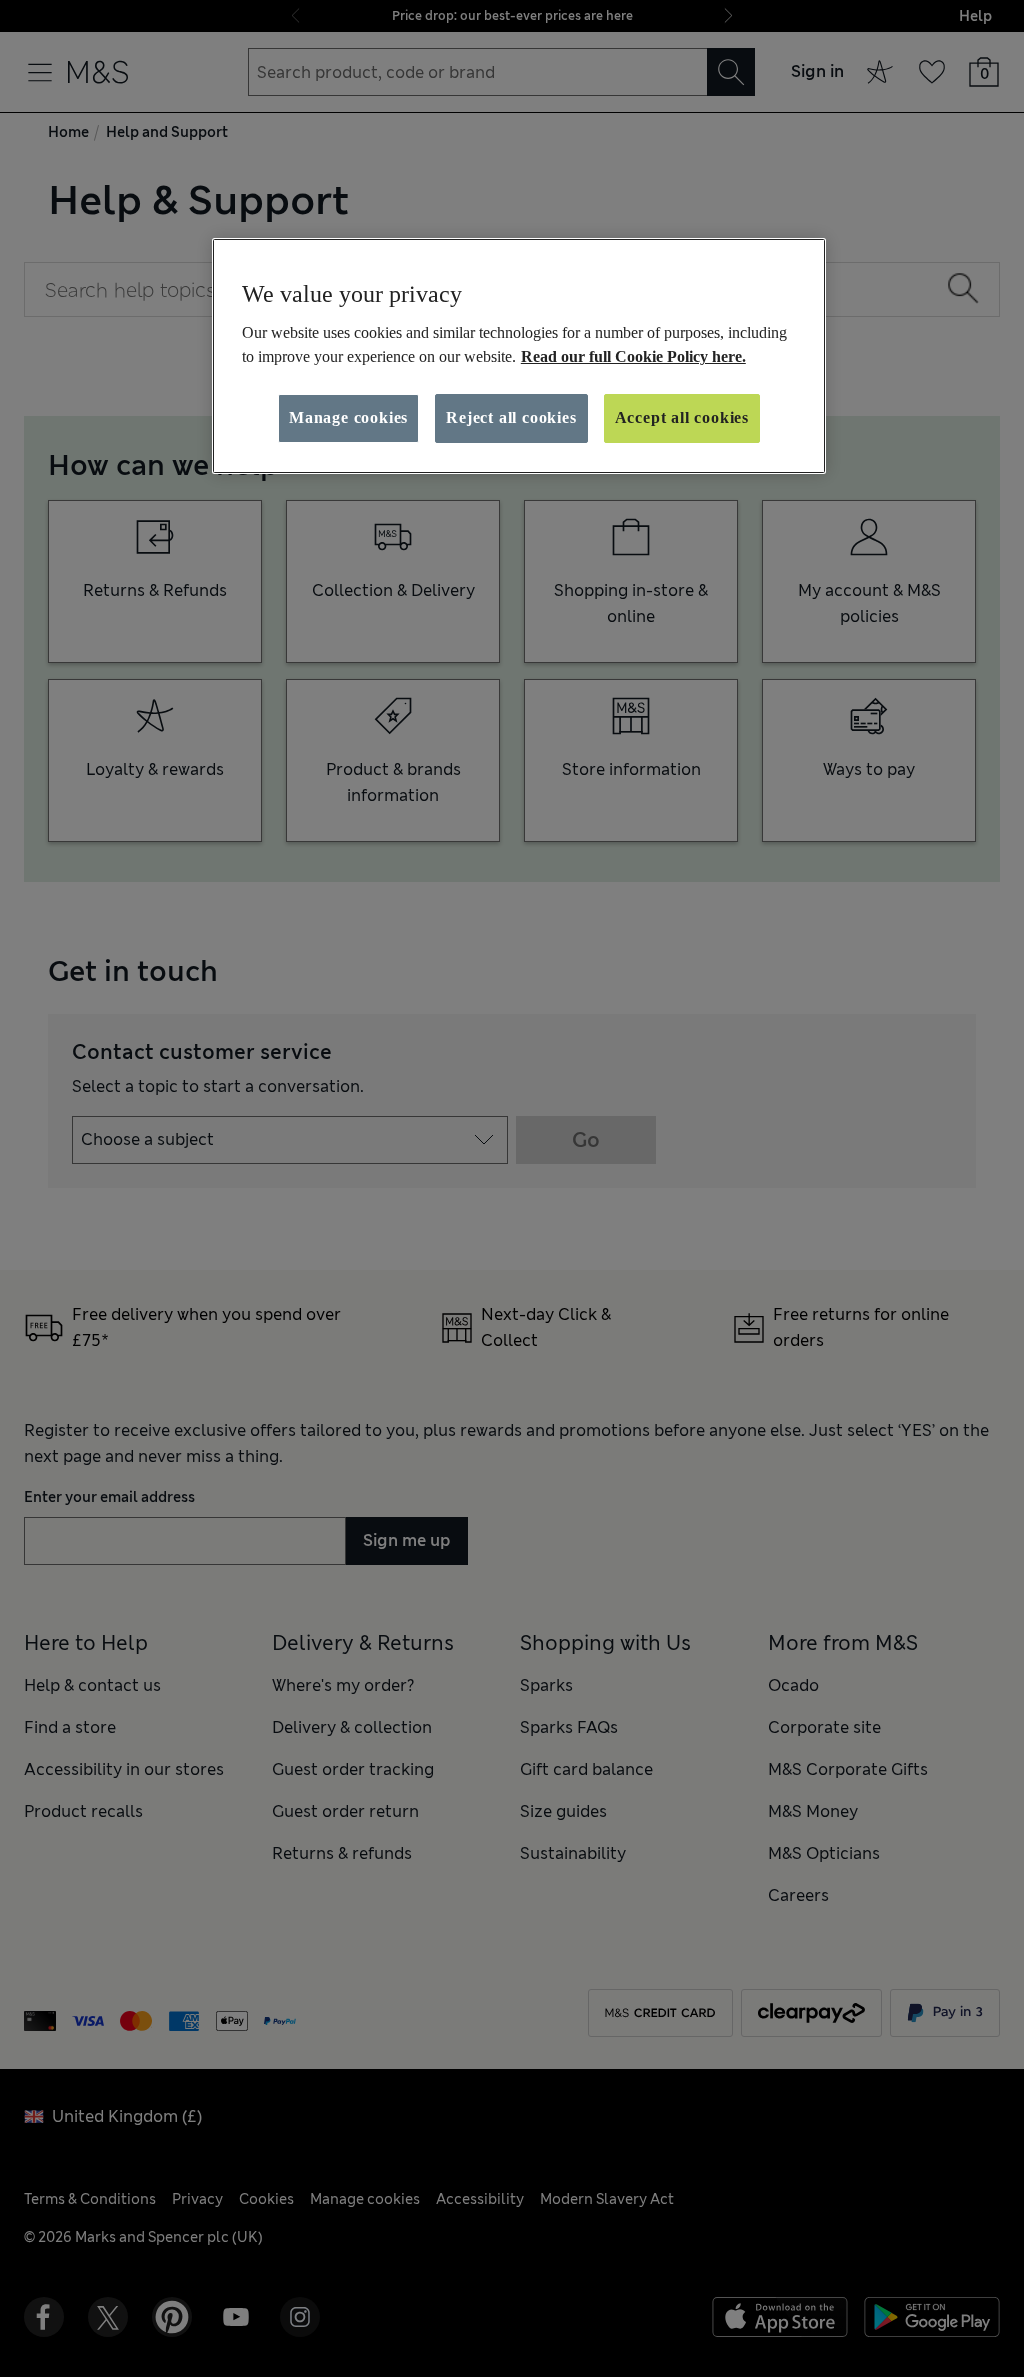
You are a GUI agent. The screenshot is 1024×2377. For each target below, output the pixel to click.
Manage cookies (348, 417)
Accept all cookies (682, 417)
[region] (519, 356)
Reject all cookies (511, 417)
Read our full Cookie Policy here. (633, 356)
